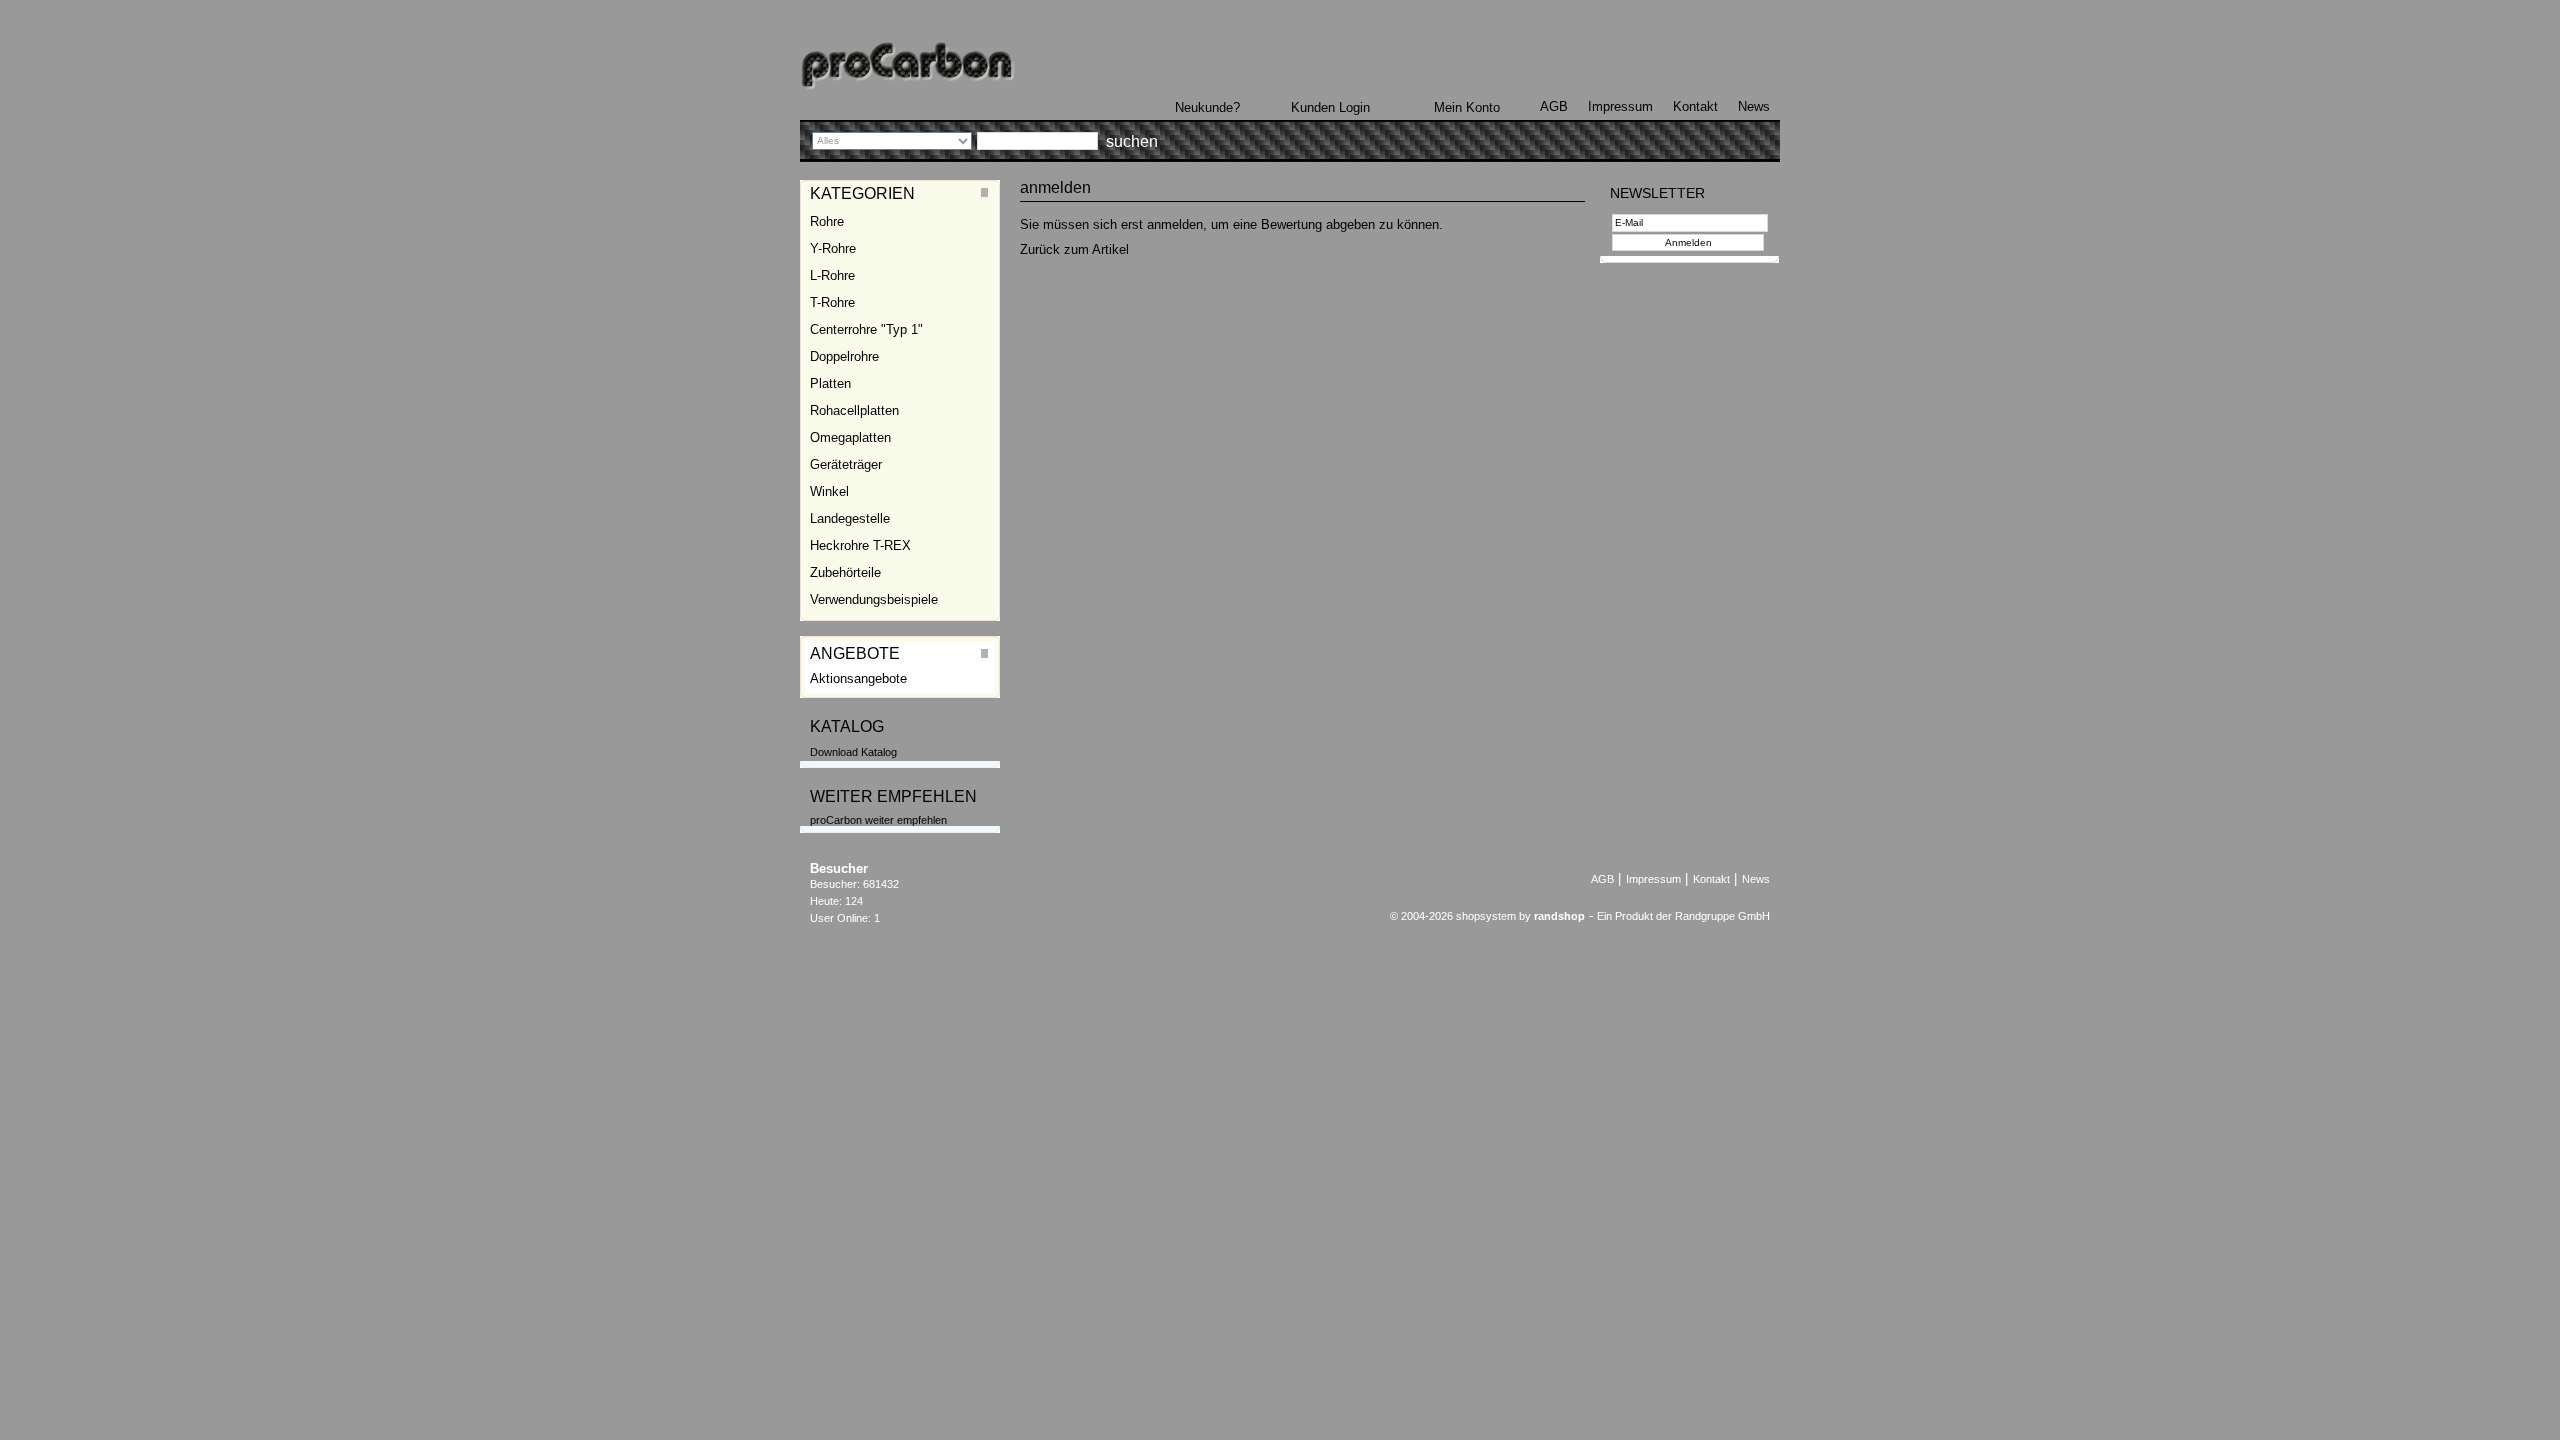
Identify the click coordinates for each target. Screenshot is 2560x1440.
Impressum (1620, 106)
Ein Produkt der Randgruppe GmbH (1683, 916)
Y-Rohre (833, 248)
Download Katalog (853, 752)
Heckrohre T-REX (860, 545)
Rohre (827, 221)
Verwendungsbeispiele (874, 599)
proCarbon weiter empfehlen (878, 820)
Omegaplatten (850, 437)
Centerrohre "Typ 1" (866, 329)
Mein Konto (1467, 107)
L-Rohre (832, 275)
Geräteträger (846, 464)
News (1754, 106)
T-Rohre (832, 302)
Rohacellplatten (854, 410)
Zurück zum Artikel (1074, 249)
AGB (1554, 106)
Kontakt (1695, 106)
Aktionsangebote (858, 678)
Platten (830, 383)
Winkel (829, 491)
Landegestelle (850, 518)
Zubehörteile (845, 572)
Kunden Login (1330, 107)
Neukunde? (1207, 107)
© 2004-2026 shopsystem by (1487, 916)
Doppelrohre (844, 356)
